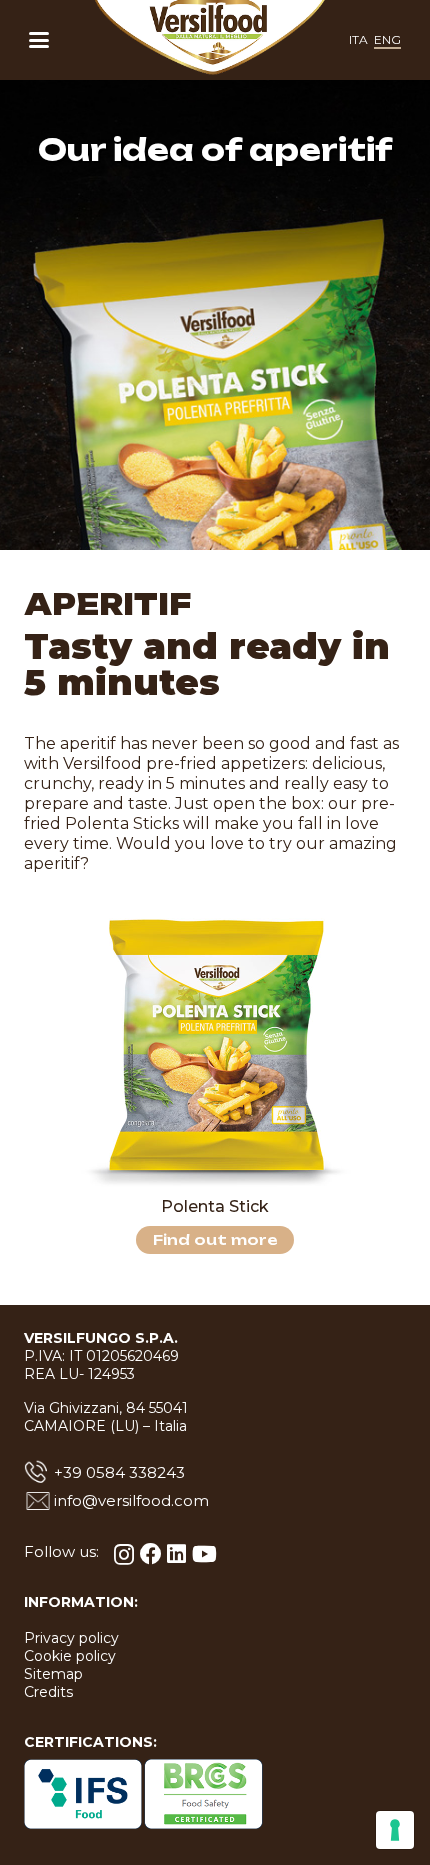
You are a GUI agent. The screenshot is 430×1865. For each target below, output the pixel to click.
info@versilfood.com (131, 1500)
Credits (48, 1692)
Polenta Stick (215, 1206)
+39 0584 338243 (119, 1472)
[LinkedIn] (176, 1554)
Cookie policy (70, 1656)
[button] (39, 40)
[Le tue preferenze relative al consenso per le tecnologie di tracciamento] (395, 1830)
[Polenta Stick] (215, 1048)
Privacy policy (71, 1638)
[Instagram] (124, 1554)
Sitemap (53, 1674)
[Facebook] (151, 1554)
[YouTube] (204, 1554)
